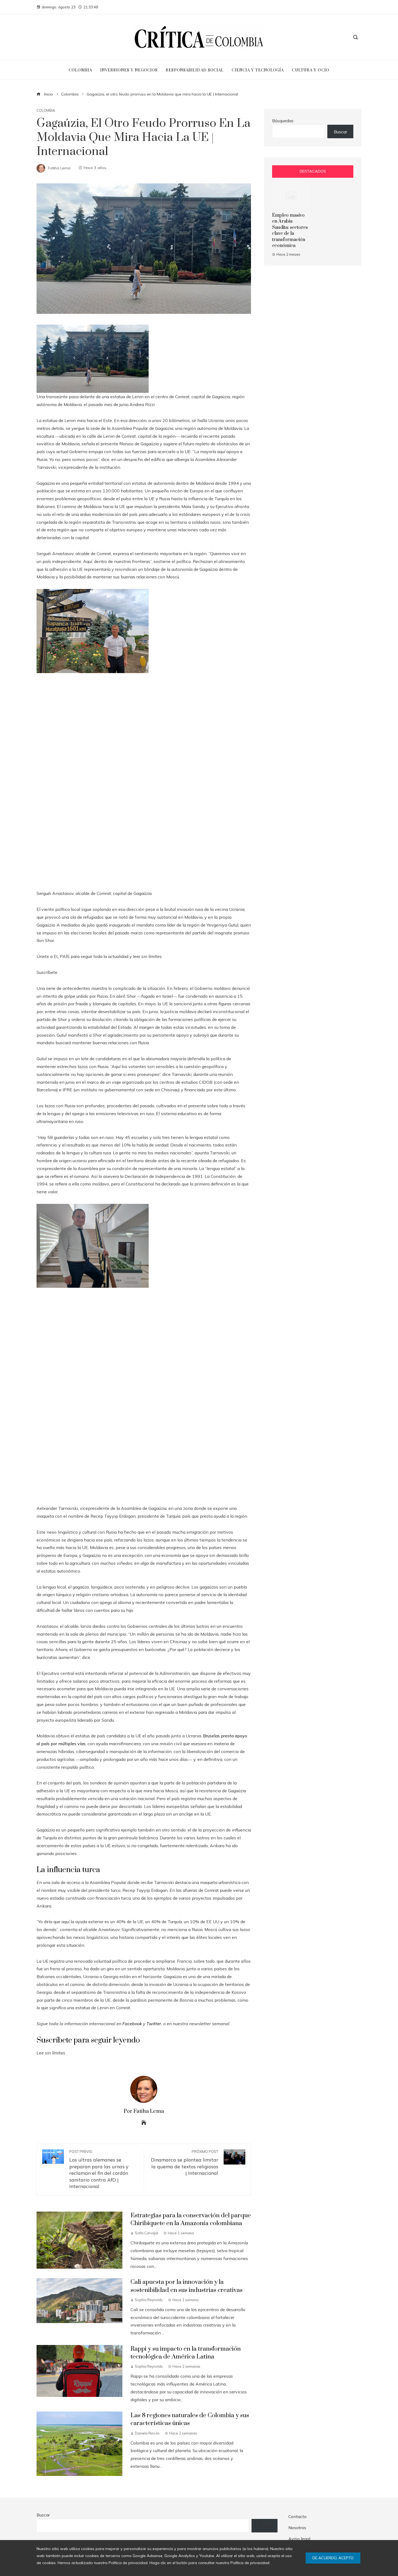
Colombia (46, 111)
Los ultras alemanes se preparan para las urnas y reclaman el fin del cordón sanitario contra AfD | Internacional (99, 2169)
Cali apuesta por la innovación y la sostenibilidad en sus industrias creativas (187, 2286)
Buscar (340, 132)
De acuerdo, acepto (333, 2558)
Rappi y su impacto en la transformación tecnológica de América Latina (186, 2353)
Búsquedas (283, 121)
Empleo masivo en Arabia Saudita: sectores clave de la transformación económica (290, 230)
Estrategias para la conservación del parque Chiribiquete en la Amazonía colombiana (191, 2219)
